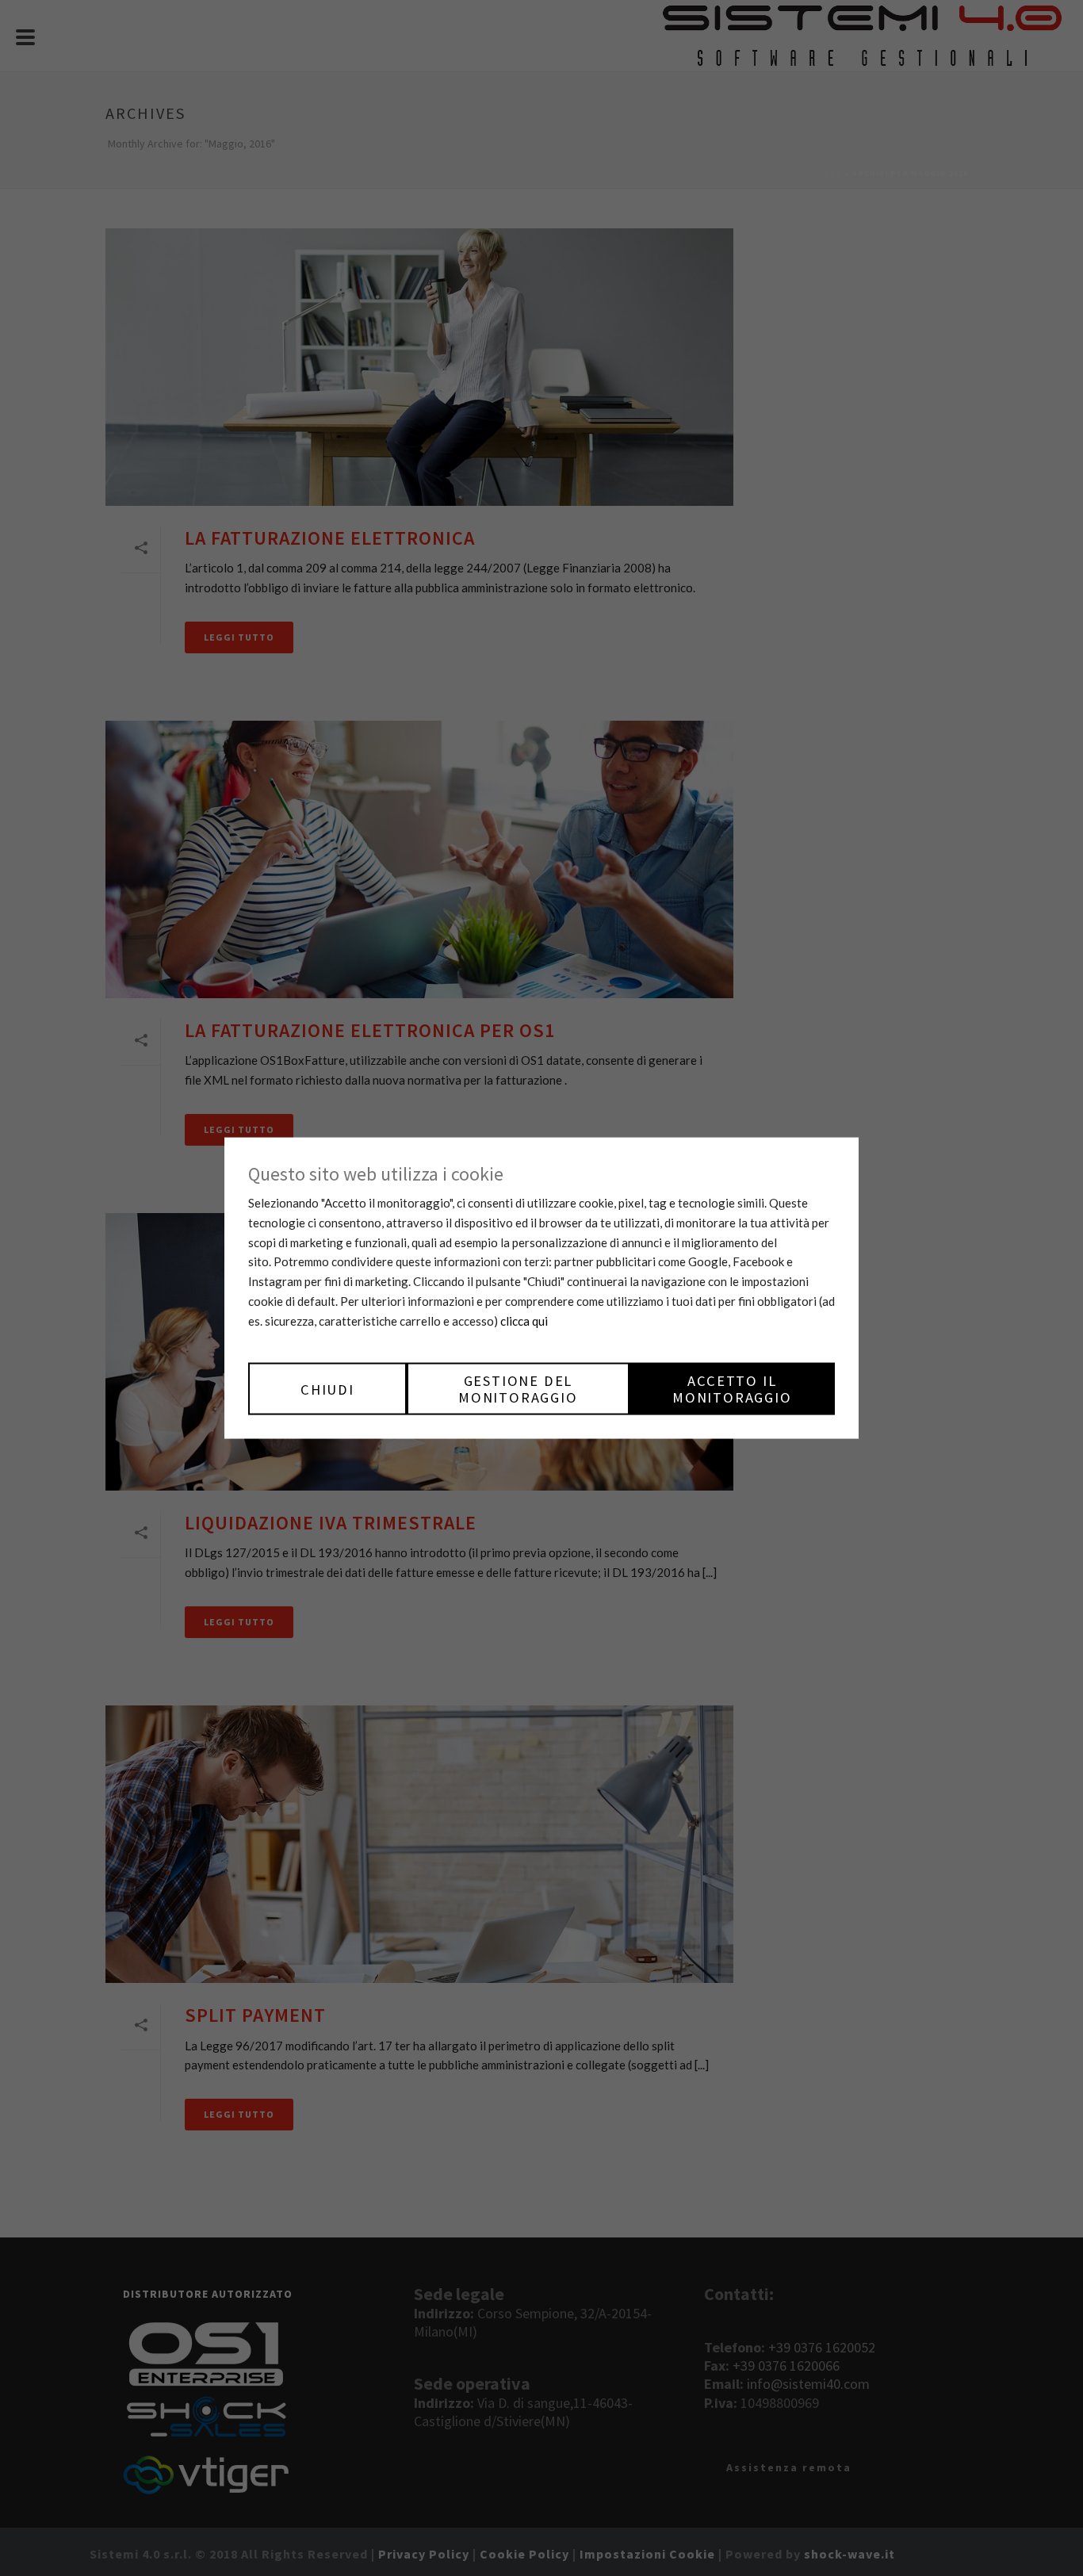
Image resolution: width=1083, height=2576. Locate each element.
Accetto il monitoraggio (732, 1389)
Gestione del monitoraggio (518, 1389)
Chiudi (327, 1389)
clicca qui (524, 1321)
